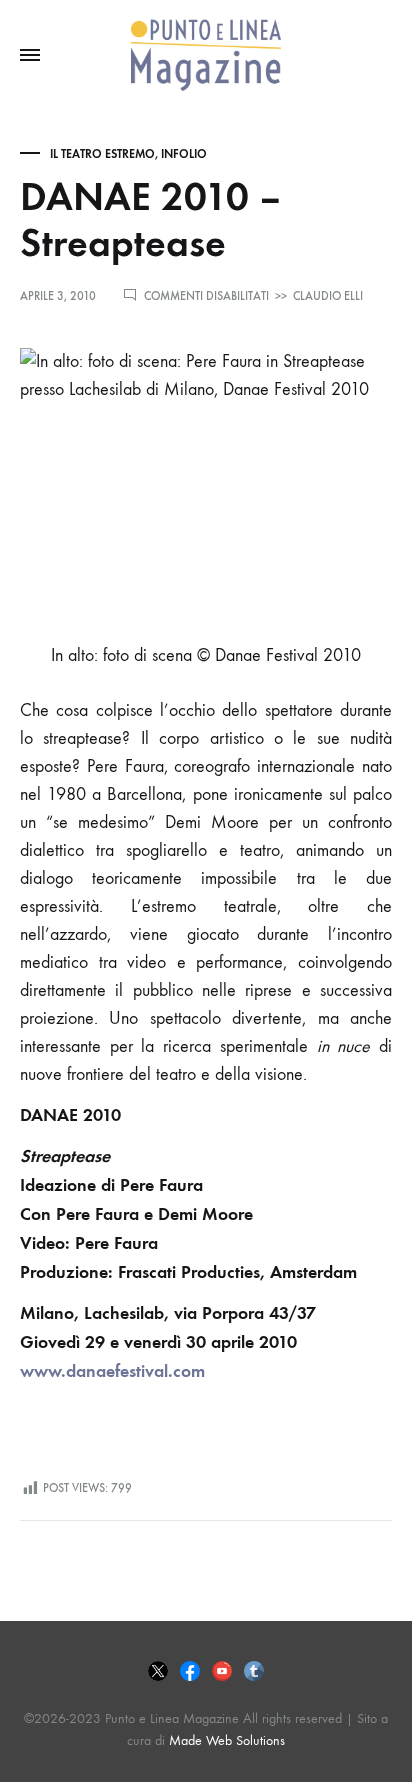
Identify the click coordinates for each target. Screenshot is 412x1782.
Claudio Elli (328, 296)
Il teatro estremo (102, 154)
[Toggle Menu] (30, 56)
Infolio (184, 154)
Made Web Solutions (227, 1740)
